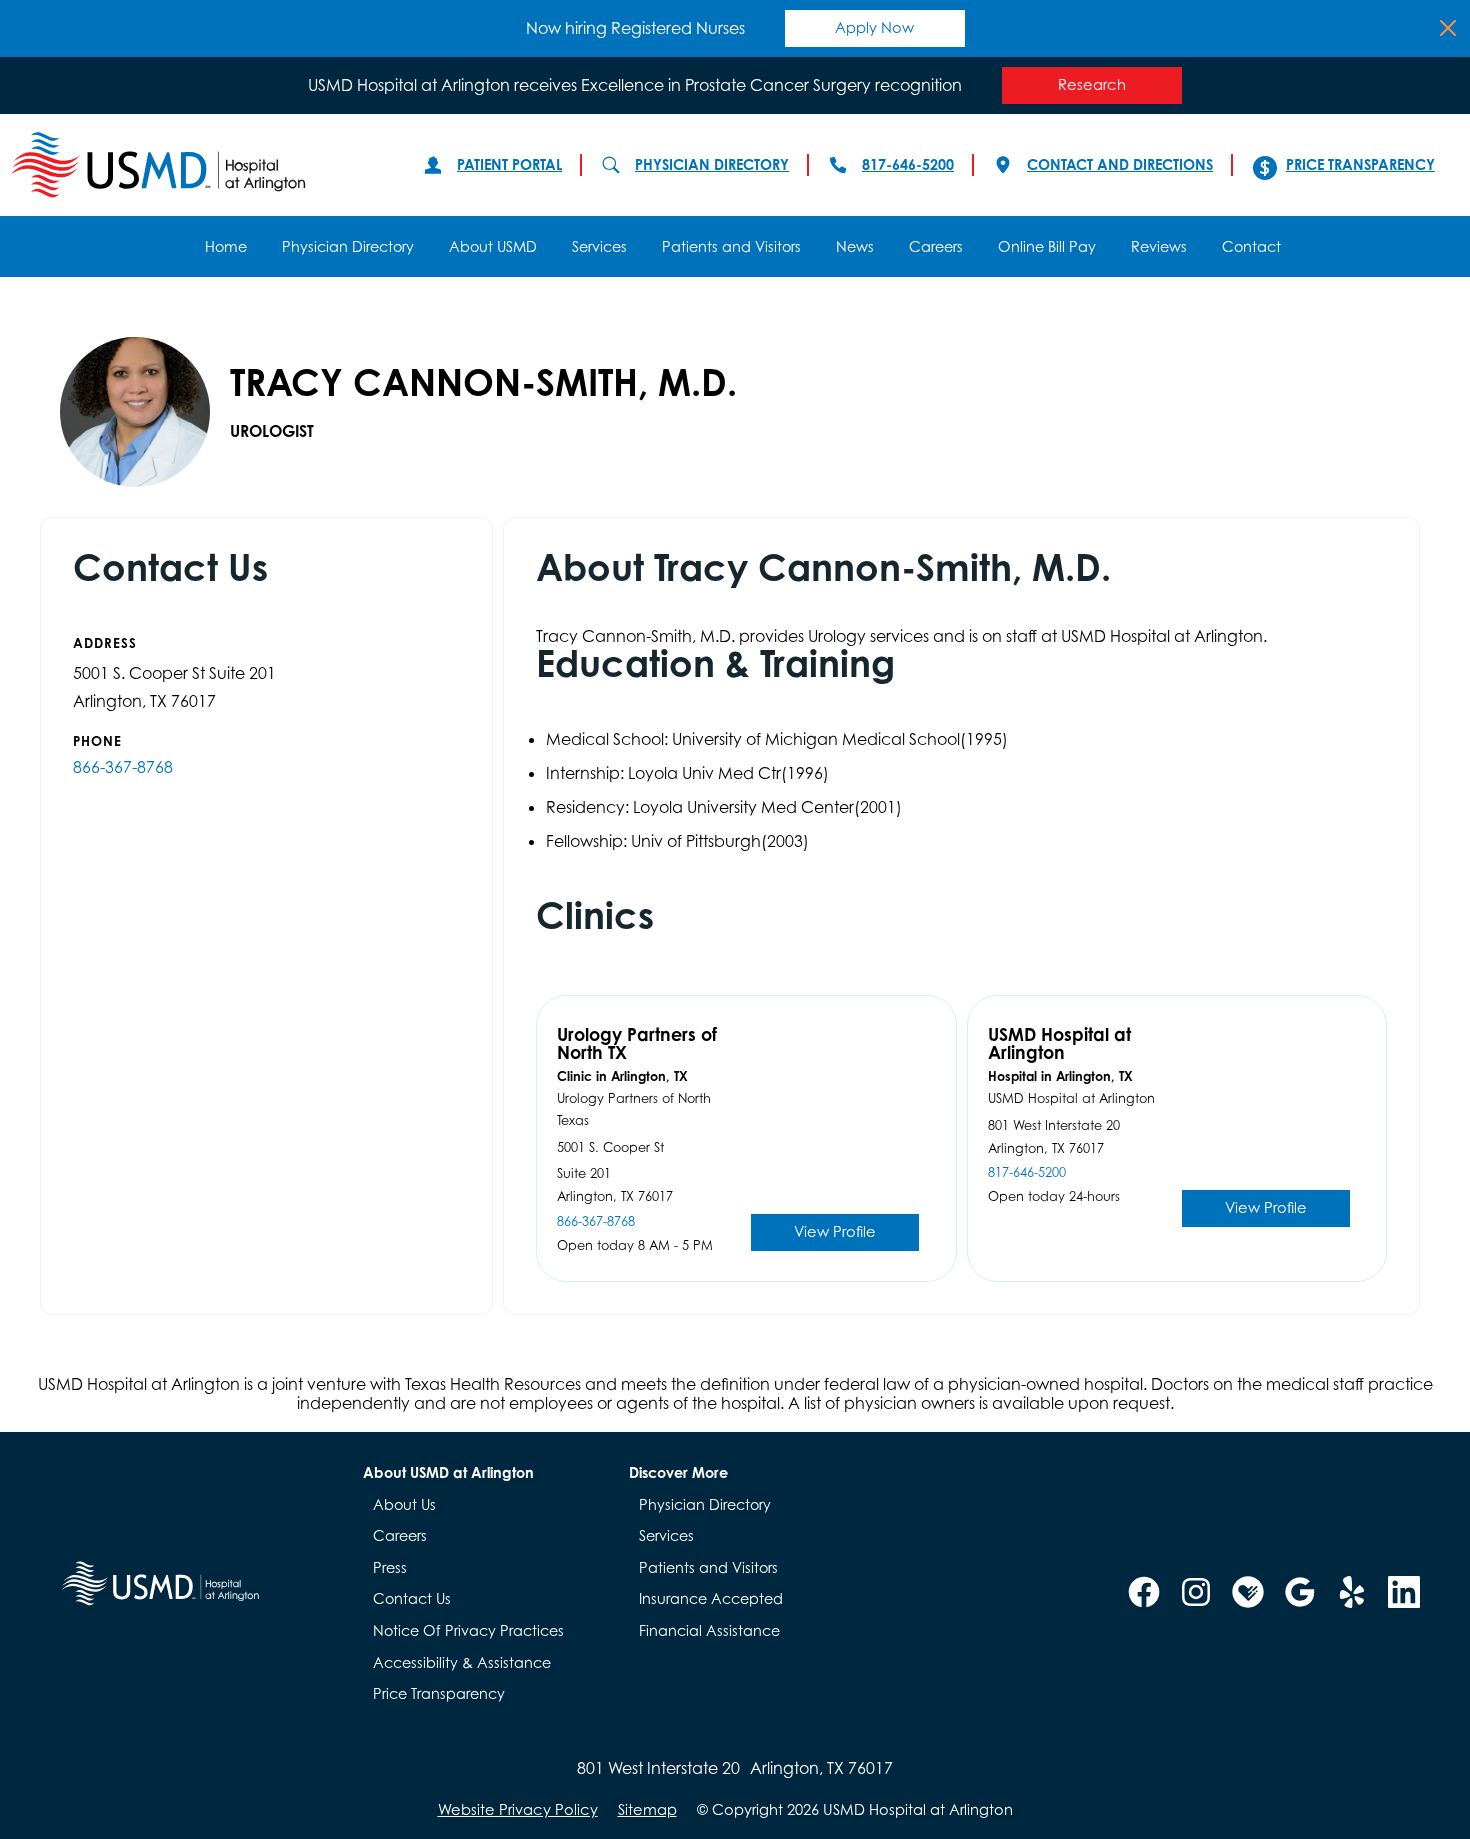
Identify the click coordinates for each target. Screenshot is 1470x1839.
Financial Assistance (709, 1630)
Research (1092, 84)
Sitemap (647, 1810)
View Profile (835, 1231)
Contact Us (412, 1598)
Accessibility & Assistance (462, 1662)
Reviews (1159, 246)
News (855, 246)
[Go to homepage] (197, 165)
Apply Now (874, 27)
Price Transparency (1360, 164)
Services (599, 246)
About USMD (493, 246)
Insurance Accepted (711, 1598)
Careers (936, 246)
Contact (1251, 246)
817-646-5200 (908, 164)
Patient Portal (509, 164)
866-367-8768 (123, 767)
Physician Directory (712, 164)
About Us (404, 1504)
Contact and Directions (1120, 164)
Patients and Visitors (731, 246)
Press (390, 1567)
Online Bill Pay (1047, 246)
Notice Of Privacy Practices (468, 1630)
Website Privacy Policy (518, 1810)
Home (226, 246)
